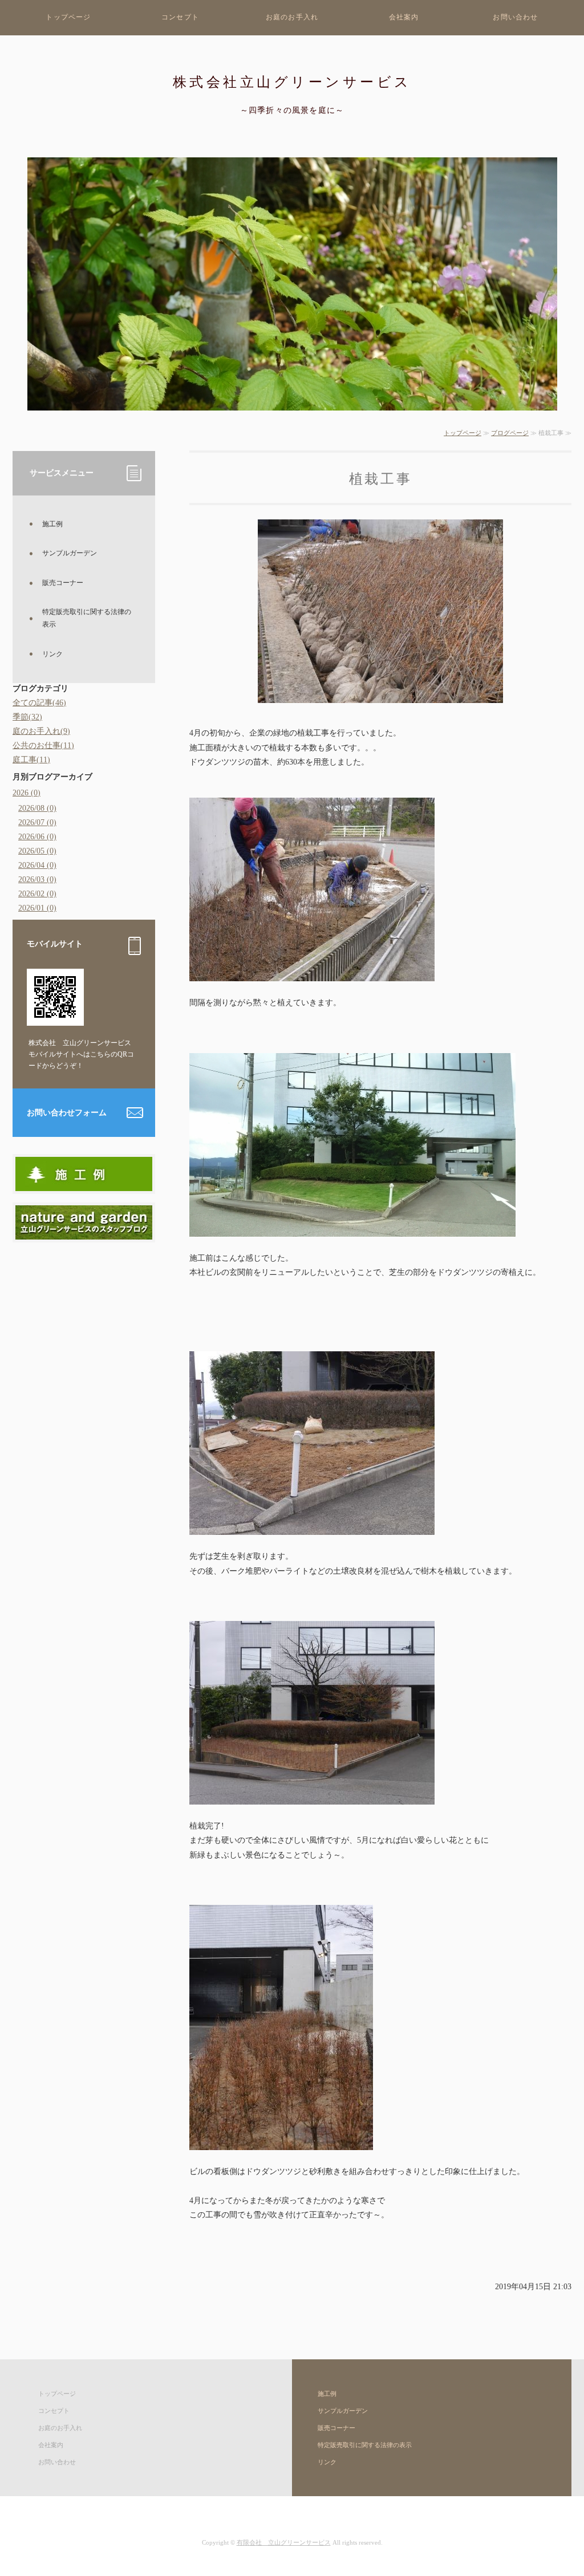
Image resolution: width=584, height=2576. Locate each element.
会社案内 (404, 17)
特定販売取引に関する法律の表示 (87, 618)
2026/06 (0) (37, 837)
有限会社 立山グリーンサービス (284, 2542)
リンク (52, 654)
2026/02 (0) (37, 894)
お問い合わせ (515, 17)
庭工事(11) (31, 760)
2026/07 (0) (37, 822)
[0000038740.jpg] (84, 1232)
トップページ (68, 17)
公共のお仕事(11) (43, 745)
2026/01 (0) (37, 908)
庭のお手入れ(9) (41, 731)
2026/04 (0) (37, 865)
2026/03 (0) (37, 879)
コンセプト (180, 17)
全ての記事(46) (39, 703)
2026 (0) (27, 793)
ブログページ (510, 433)
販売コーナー (63, 583)
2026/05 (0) (37, 851)
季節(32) (27, 717)
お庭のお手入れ (292, 17)
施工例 (52, 524)
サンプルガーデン (70, 553)
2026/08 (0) (37, 808)
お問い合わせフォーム (67, 1113)
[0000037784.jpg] (84, 1184)
